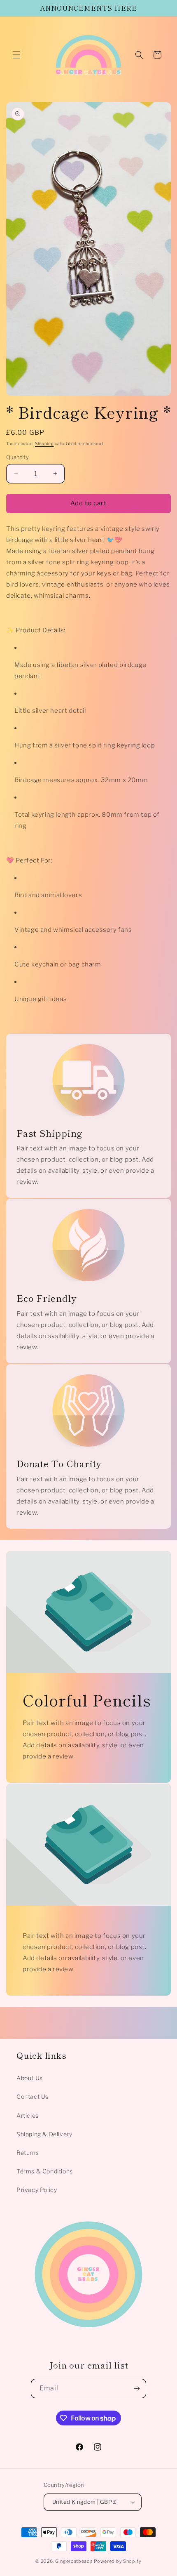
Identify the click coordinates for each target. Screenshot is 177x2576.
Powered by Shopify (118, 2561)
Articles (28, 2115)
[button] (16, 55)
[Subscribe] (137, 2389)
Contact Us (33, 2096)
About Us (30, 2078)
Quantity (17, 457)
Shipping (44, 443)
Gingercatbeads (74, 2561)
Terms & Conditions (45, 2171)
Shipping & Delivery (44, 2134)
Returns (28, 2153)
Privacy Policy (37, 2190)
